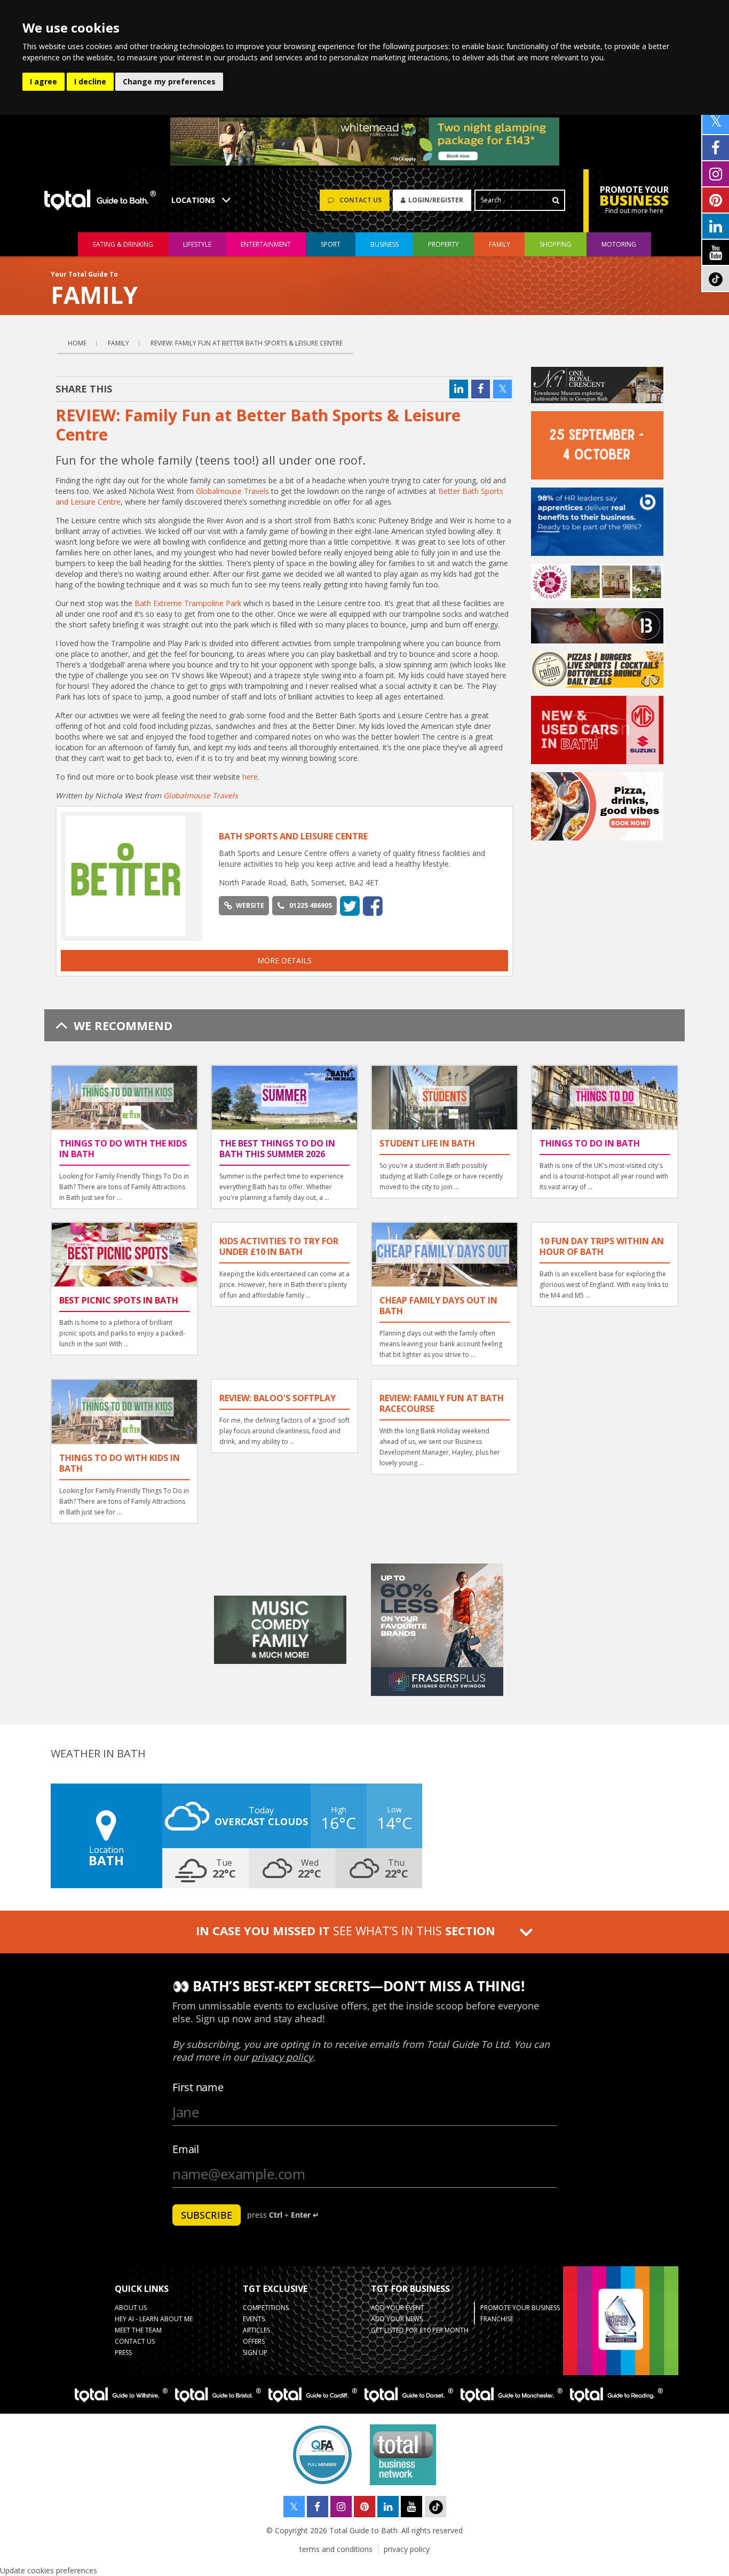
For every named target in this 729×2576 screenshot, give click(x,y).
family (500, 244)
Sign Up (255, 2353)
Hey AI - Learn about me (154, 2319)
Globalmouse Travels (232, 491)
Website (250, 905)
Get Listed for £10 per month (420, 2330)
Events (254, 2319)
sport (331, 244)
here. (251, 777)
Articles (256, 2330)
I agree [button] (43, 81)
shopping (556, 244)
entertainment (266, 244)
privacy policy (407, 2549)
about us (131, 2308)
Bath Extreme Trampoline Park (188, 603)
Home (77, 343)
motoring (619, 244)
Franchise (497, 2319)
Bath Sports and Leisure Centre (293, 836)
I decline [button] (90, 81)
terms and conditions (336, 2549)
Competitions (266, 2308)
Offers (254, 2341)
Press (123, 2353)
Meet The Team (138, 2330)
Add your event (398, 2308)
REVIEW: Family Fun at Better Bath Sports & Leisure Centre (247, 343)
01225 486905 (311, 905)
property (443, 244)
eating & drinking (123, 244)
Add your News (397, 2319)
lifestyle (197, 244)
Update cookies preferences (49, 2570)
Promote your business (520, 2308)
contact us (135, 2341)
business (385, 244)
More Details (284, 960)
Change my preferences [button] (169, 81)
